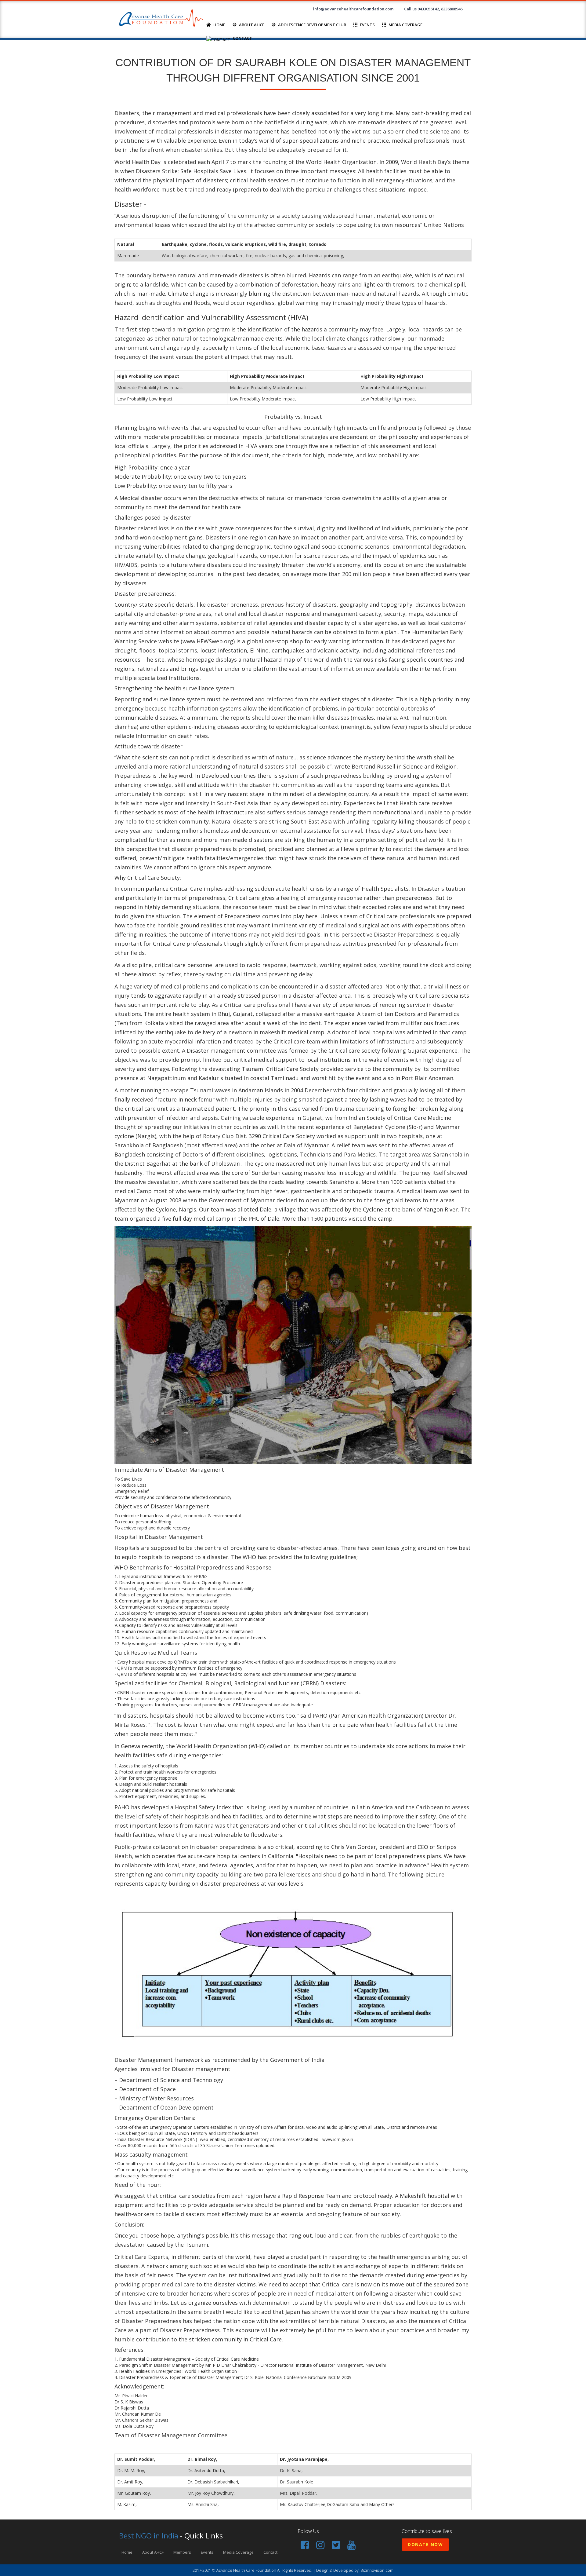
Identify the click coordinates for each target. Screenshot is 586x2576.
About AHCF (252, 25)
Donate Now (425, 2544)
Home (219, 25)
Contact (242, 38)
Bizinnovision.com (377, 2570)
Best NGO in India (149, 2536)
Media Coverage (405, 25)
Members (182, 2552)
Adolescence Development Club (312, 25)
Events (367, 25)
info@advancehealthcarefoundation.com (353, 9)
